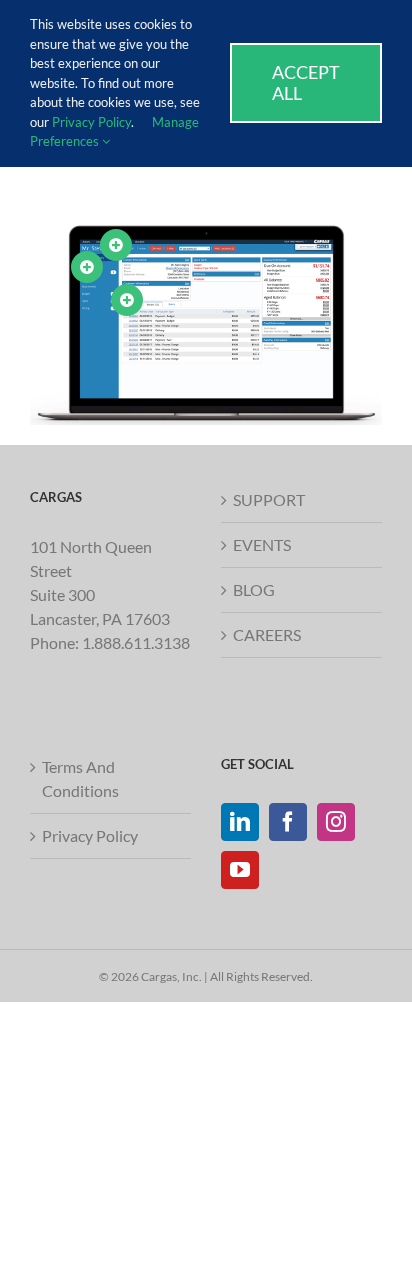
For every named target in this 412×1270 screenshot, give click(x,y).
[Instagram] (336, 822)
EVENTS (262, 544)
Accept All (306, 82)
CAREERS (267, 634)
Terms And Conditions (80, 778)
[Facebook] (288, 822)
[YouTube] (240, 870)
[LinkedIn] (240, 822)
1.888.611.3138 (136, 642)
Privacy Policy (90, 835)
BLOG (254, 589)
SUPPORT (269, 499)
